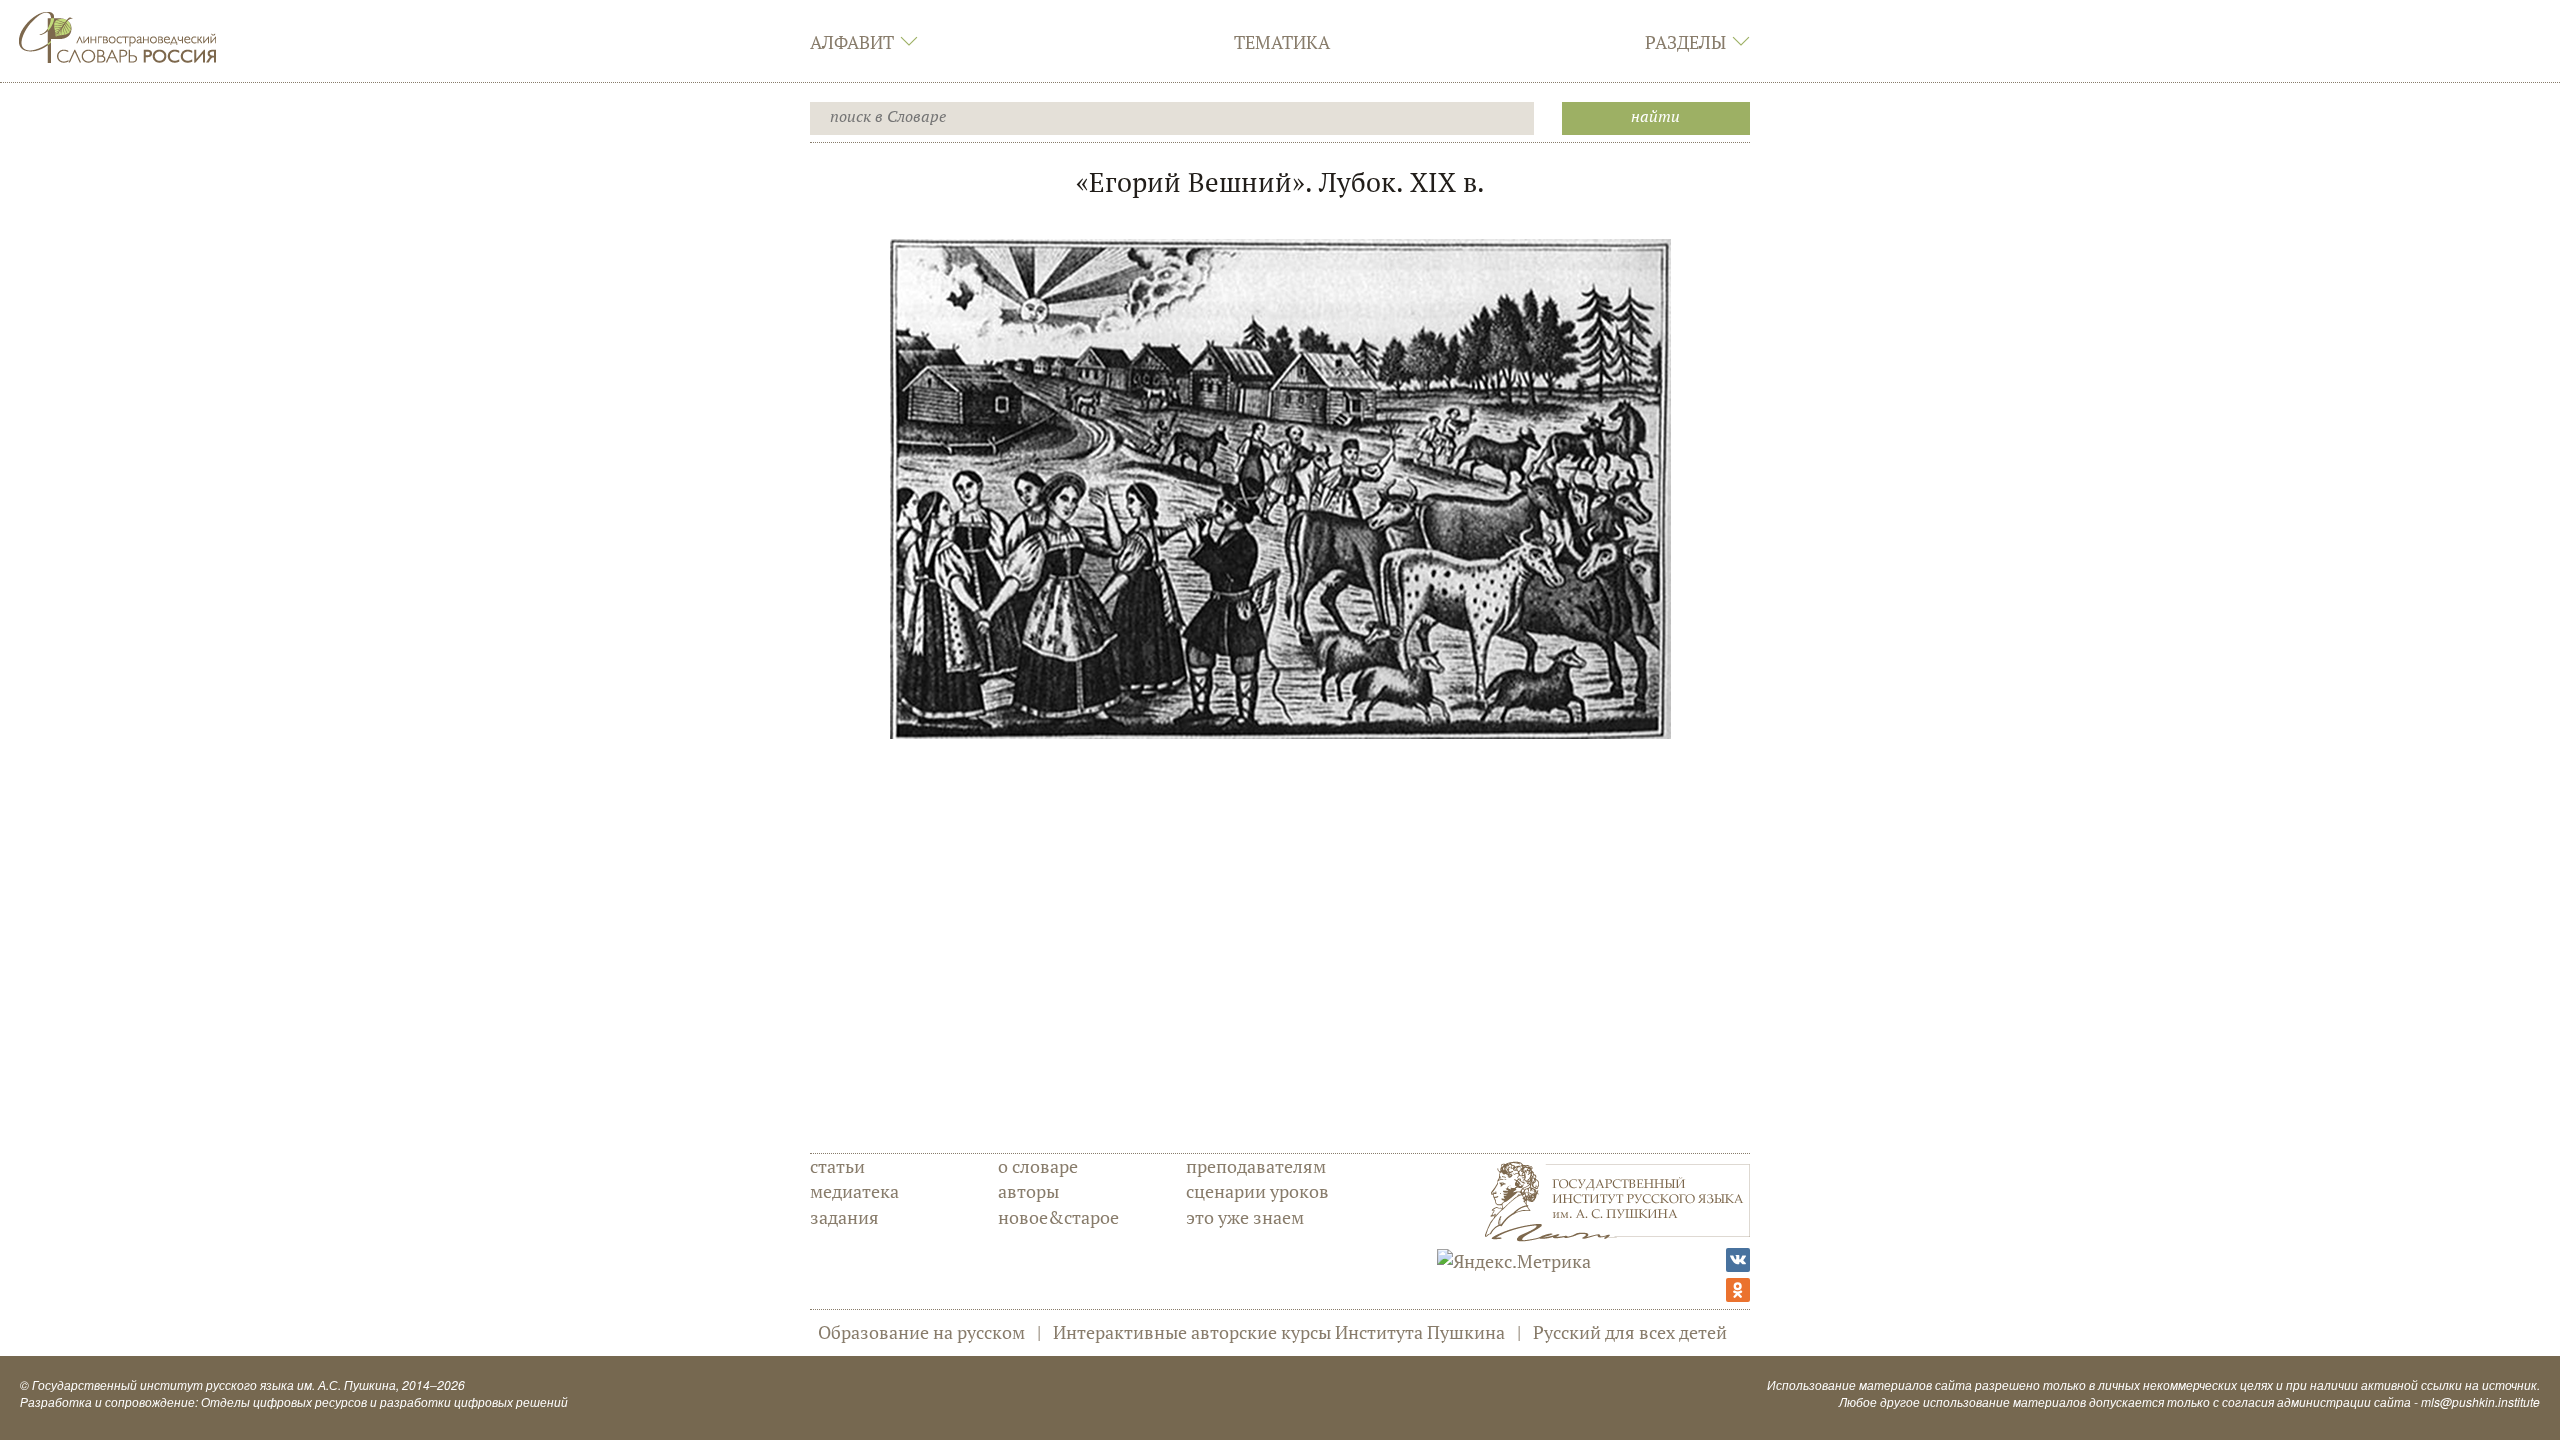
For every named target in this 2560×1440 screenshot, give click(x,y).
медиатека (854, 1191)
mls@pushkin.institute (2480, 1401)
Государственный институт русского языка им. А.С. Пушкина (214, 1384)
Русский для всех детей (1630, 1332)
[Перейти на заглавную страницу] (118, 35)
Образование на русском (921, 1332)
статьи (837, 1166)
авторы (1028, 1191)
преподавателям (1256, 1166)
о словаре (1038, 1166)
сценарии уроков (1257, 1191)
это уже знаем (1245, 1217)
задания (844, 1217)
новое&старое (1058, 1217)
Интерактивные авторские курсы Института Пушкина (1279, 1332)
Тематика (1282, 42)
